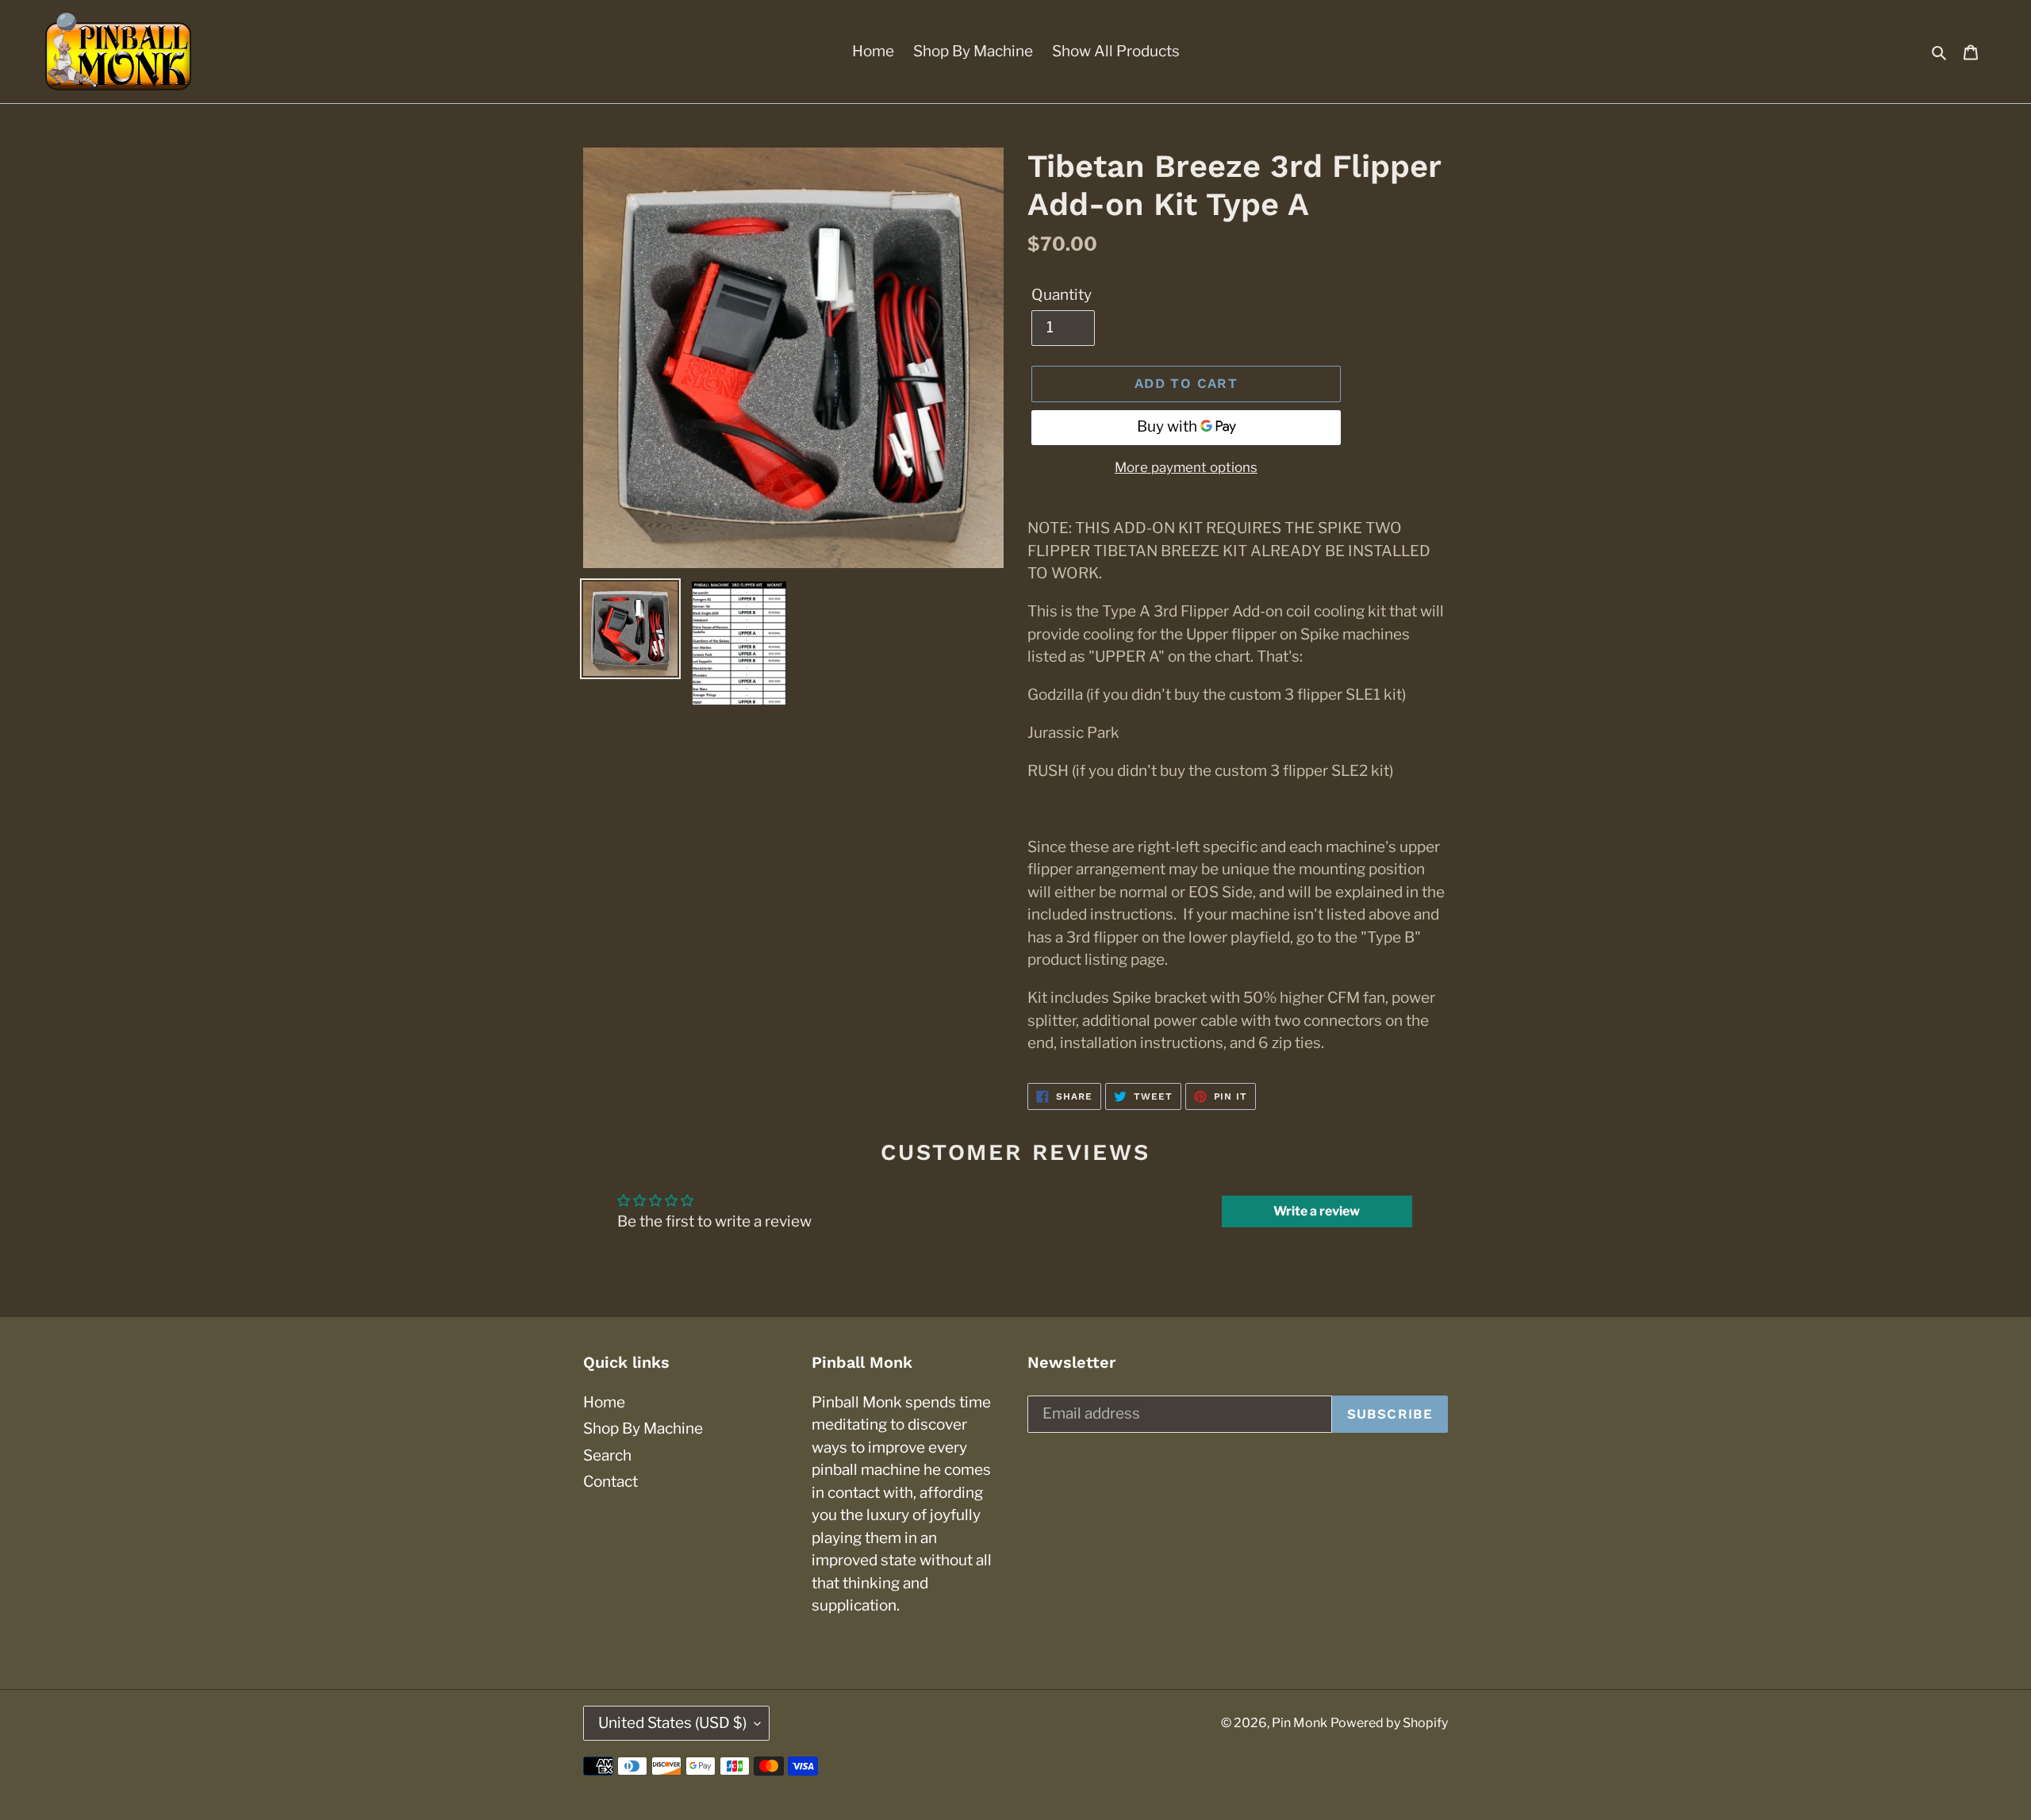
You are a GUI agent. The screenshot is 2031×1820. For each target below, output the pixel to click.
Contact (610, 1482)
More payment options (1186, 467)
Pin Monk (1300, 1723)
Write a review (1317, 1211)
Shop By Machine (643, 1428)
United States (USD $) (672, 1723)
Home (604, 1402)
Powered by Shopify (1389, 1723)
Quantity (1062, 295)
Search (607, 1455)
